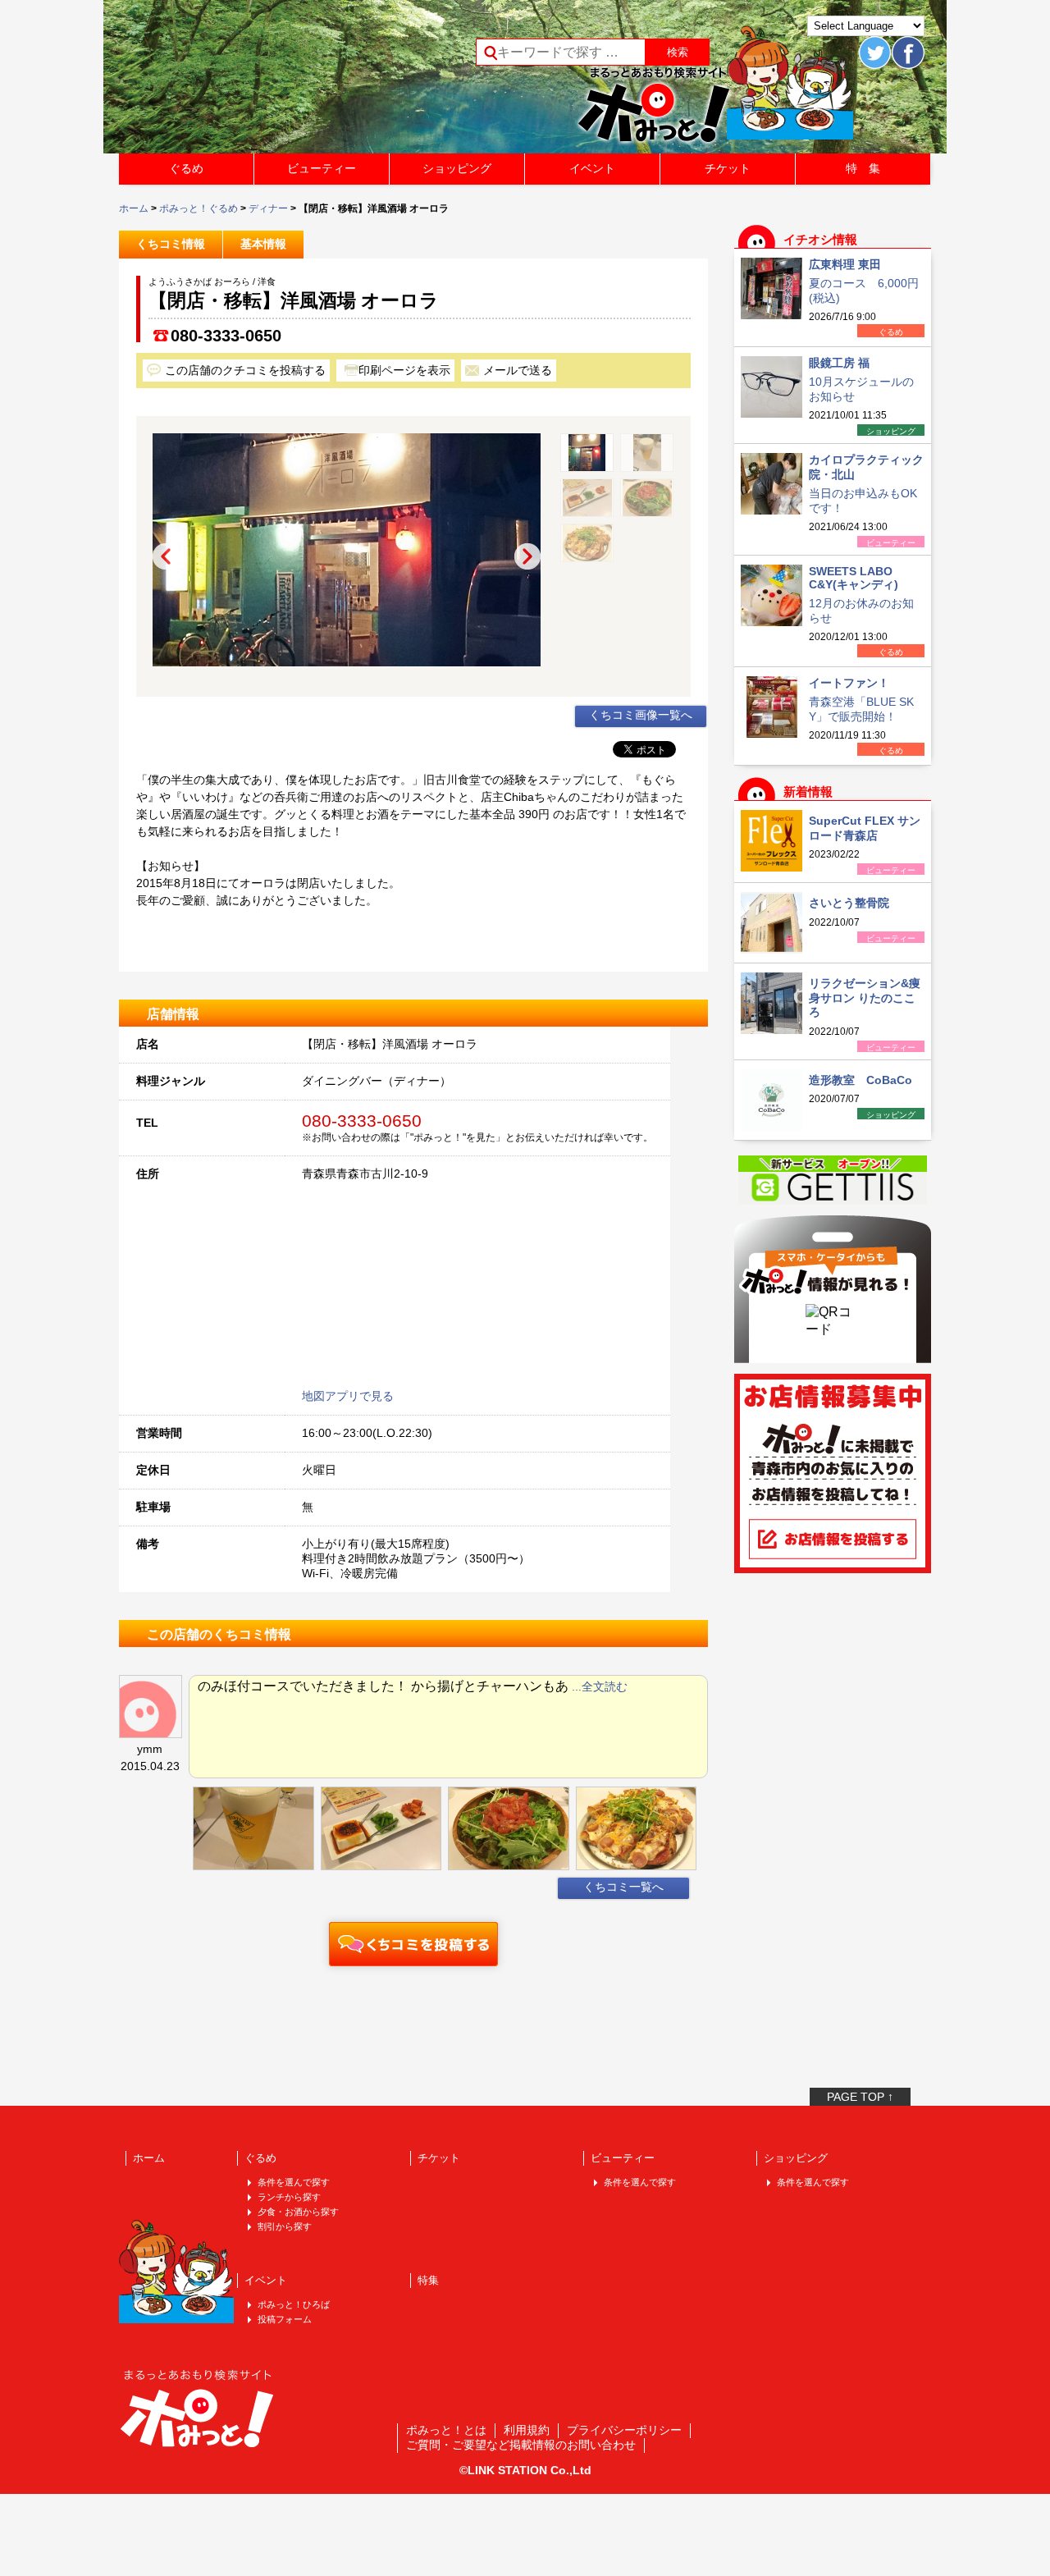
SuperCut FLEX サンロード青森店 (865, 828)
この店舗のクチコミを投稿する (245, 370)
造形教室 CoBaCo (861, 1080)
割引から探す (285, 2226)
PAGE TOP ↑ (860, 2097)
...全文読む (600, 1686)
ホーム (134, 208)
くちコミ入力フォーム (413, 1944)
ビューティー (322, 168)
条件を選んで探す (294, 2182)
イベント (592, 168)
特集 (428, 2280)
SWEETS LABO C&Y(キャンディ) (854, 578)
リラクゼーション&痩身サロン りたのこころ (865, 997)
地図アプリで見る (348, 1396)
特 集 (863, 168)
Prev (166, 556)
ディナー (268, 208)
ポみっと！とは (446, 2430)
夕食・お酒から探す (298, 2212)
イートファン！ (849, 683)
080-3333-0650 (226, 336)
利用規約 (527, 2430)
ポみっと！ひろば (294, 2304)
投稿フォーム (285, 2319)
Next (527, 556)
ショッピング (457, 168)
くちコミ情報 (171, 244)
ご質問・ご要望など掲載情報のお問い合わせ (521, 2445)
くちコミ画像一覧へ (641, 715)
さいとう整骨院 (849, 903)
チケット (728, 168)
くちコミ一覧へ (623, 1887)
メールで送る (518, 370)
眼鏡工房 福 (839, 363)
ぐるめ (186, 168)
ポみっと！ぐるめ (199, 208)
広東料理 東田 (845, 264)
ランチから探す (289, 2197)
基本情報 (263, 244)
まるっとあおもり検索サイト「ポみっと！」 (241, 82)
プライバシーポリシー (624, 2430)
